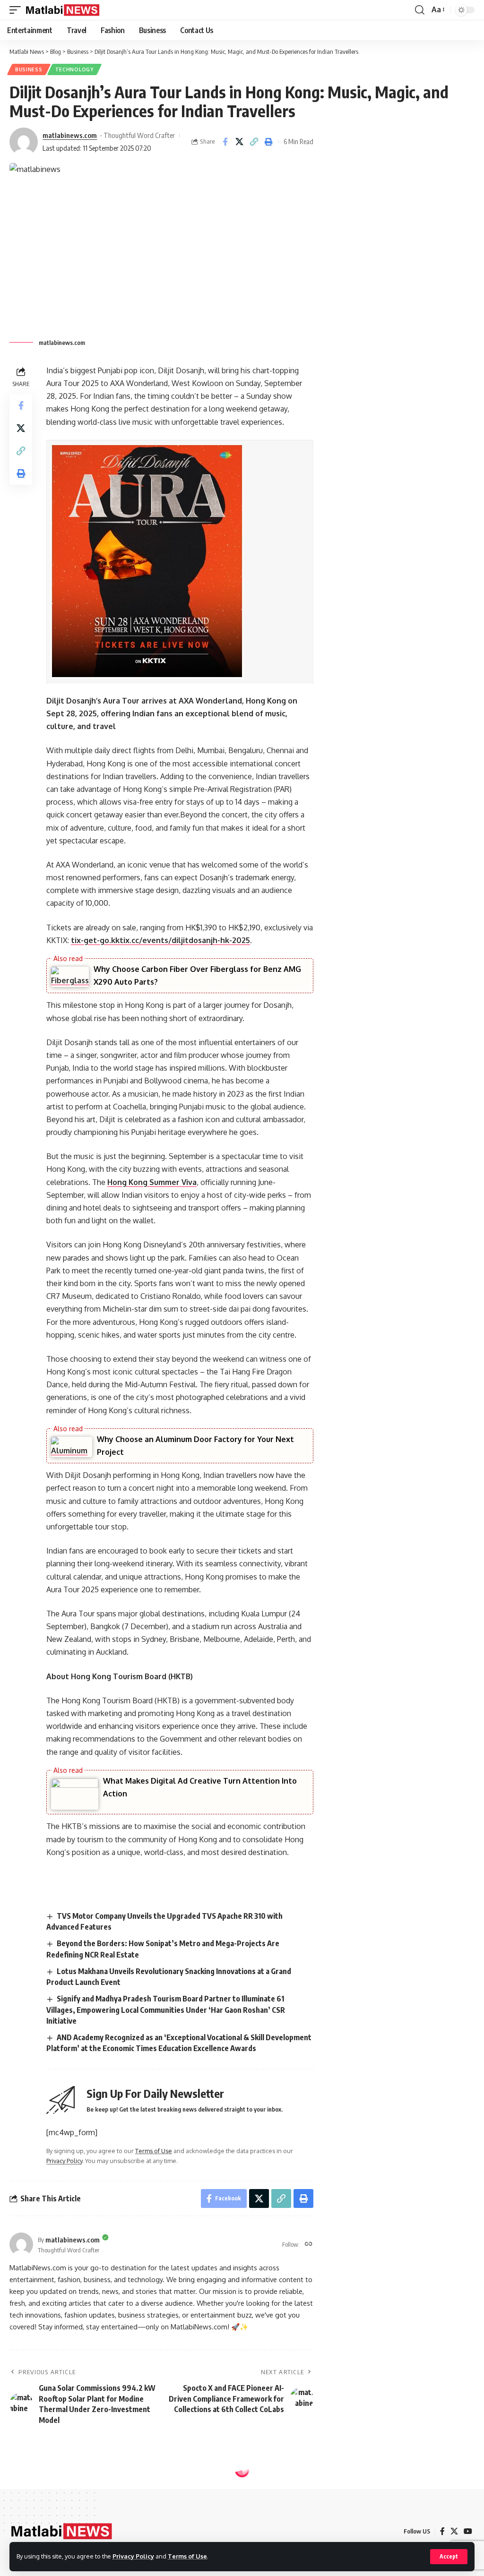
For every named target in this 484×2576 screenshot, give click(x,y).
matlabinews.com (70, 135)
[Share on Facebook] (225, 142)
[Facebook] (442, 2531)
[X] (454, 2531)
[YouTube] (468, 2531)
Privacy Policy (133, 2556)
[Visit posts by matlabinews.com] (24, 142)
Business (29, 69)
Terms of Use (187, 2556)
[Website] (309, 2245)
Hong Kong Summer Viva (152, 1182)
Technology (74, 69)
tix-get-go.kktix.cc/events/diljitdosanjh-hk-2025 (160, 940)
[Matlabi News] (63, 10)
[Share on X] (240, 142)
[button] (449, 2557)
